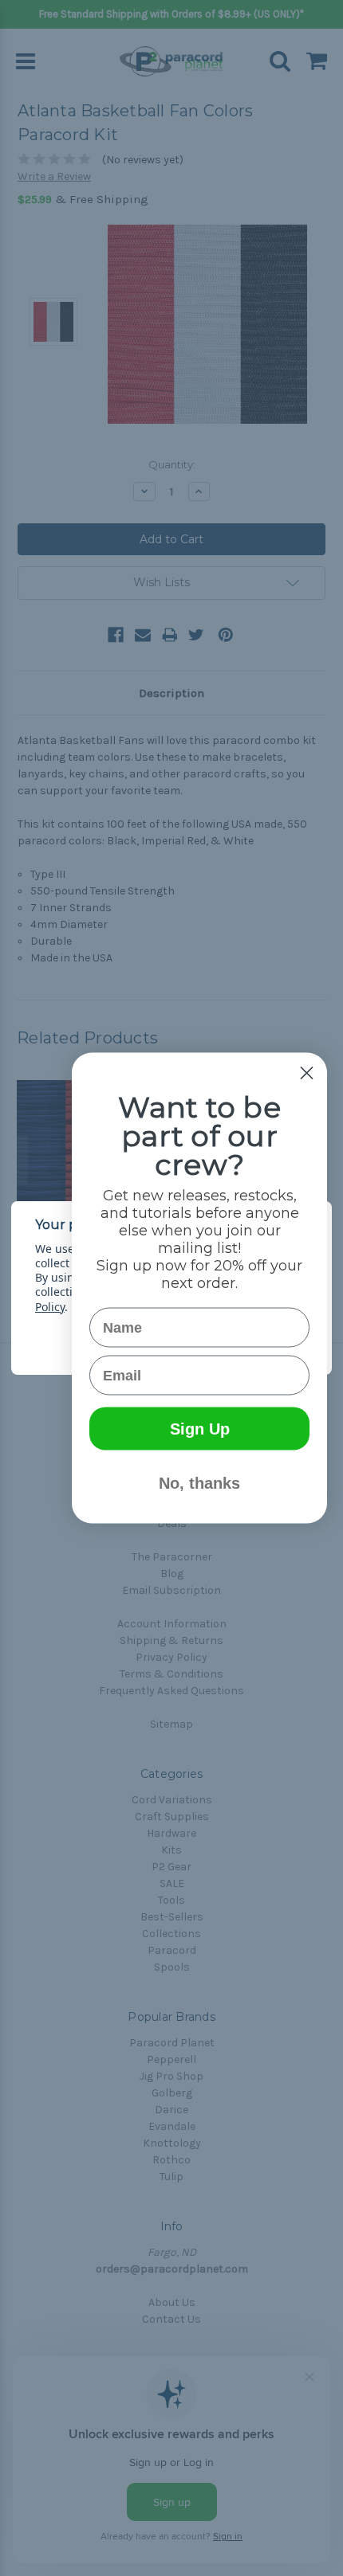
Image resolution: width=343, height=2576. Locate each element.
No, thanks (199, 1483)
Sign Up (200, 1429)
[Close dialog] (307, 1073)
